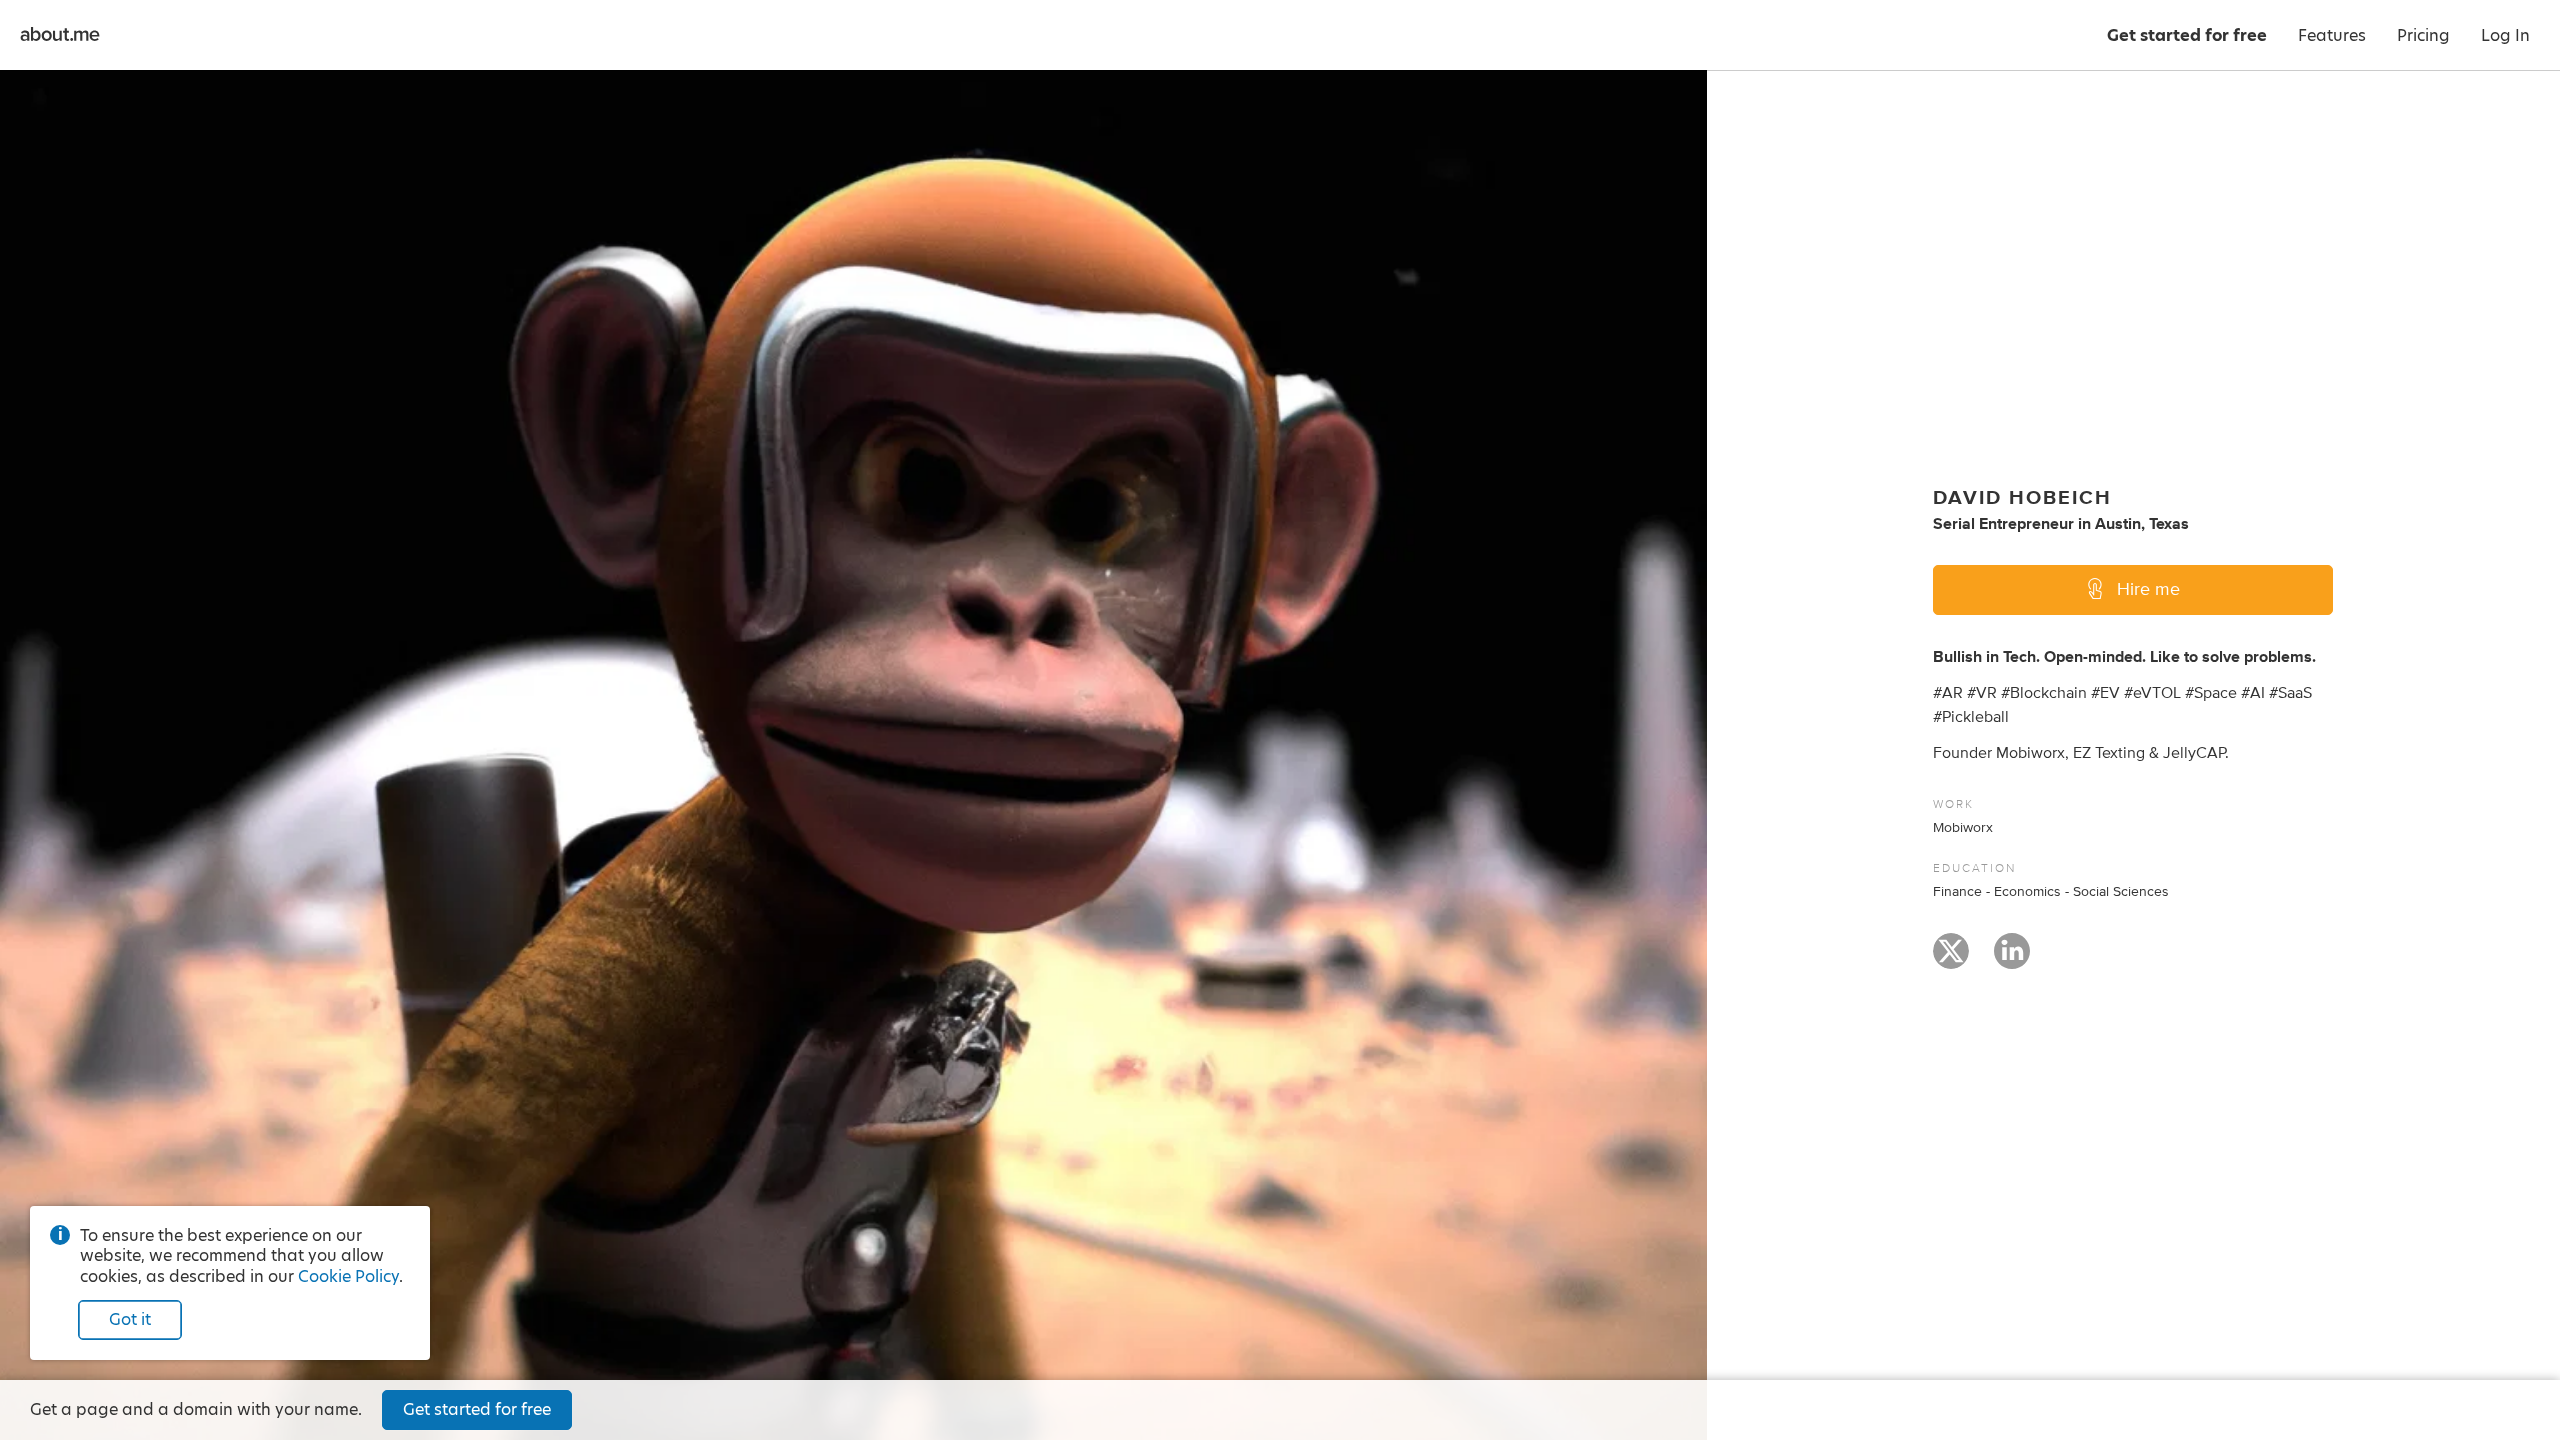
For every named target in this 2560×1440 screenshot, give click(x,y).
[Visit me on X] (1951, 960)
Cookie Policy (348, 1276)
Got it (130, 1319)
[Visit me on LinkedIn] (2012, 960)
